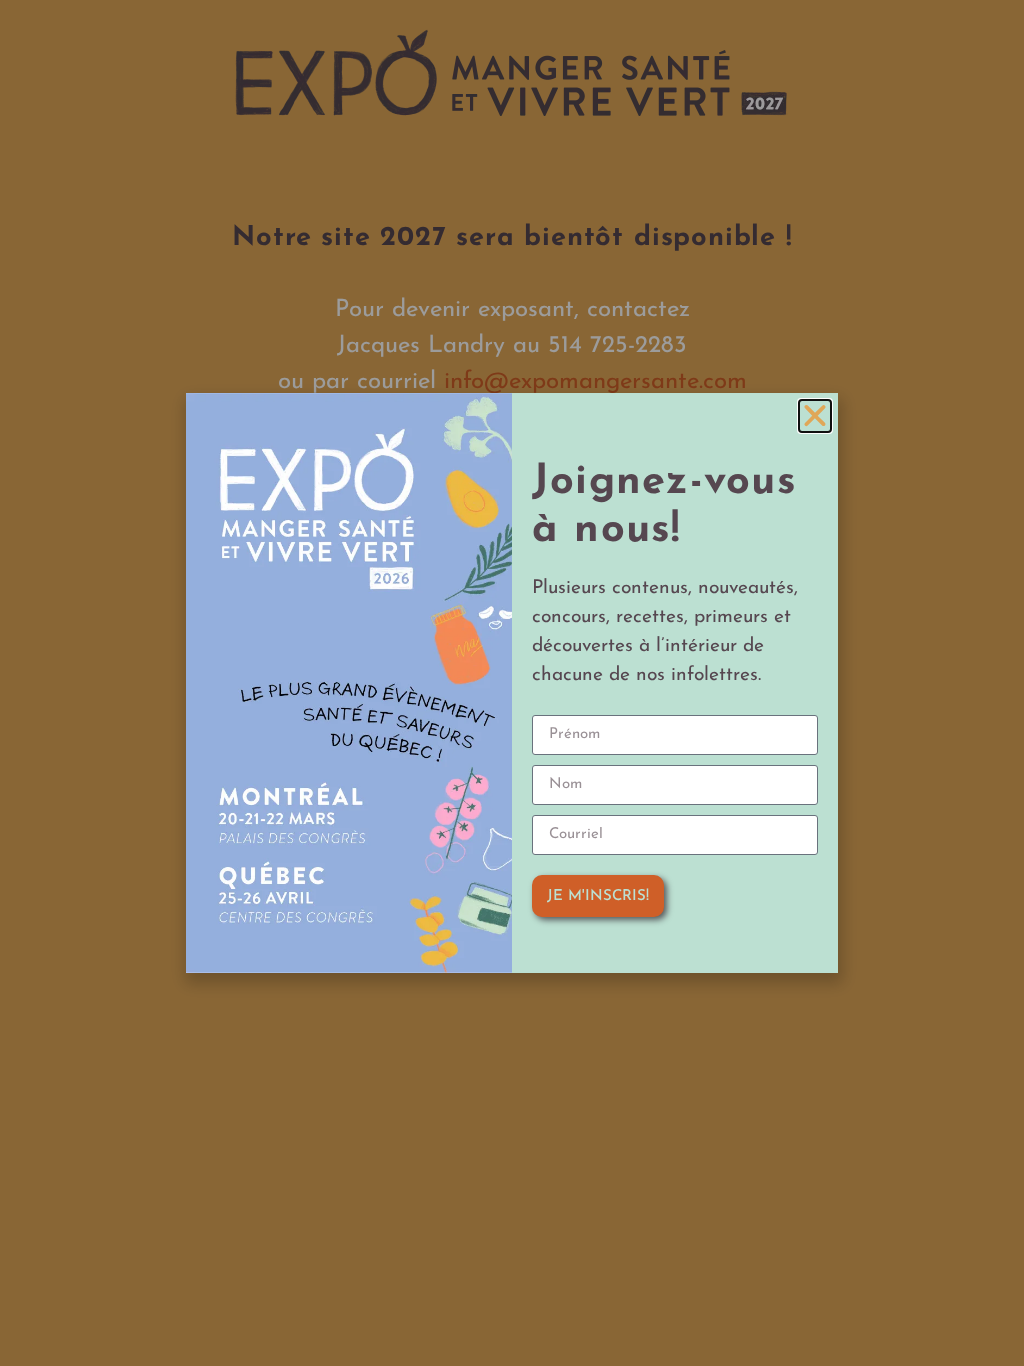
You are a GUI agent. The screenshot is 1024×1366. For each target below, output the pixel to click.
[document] (512, 683)
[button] (815, 416)
